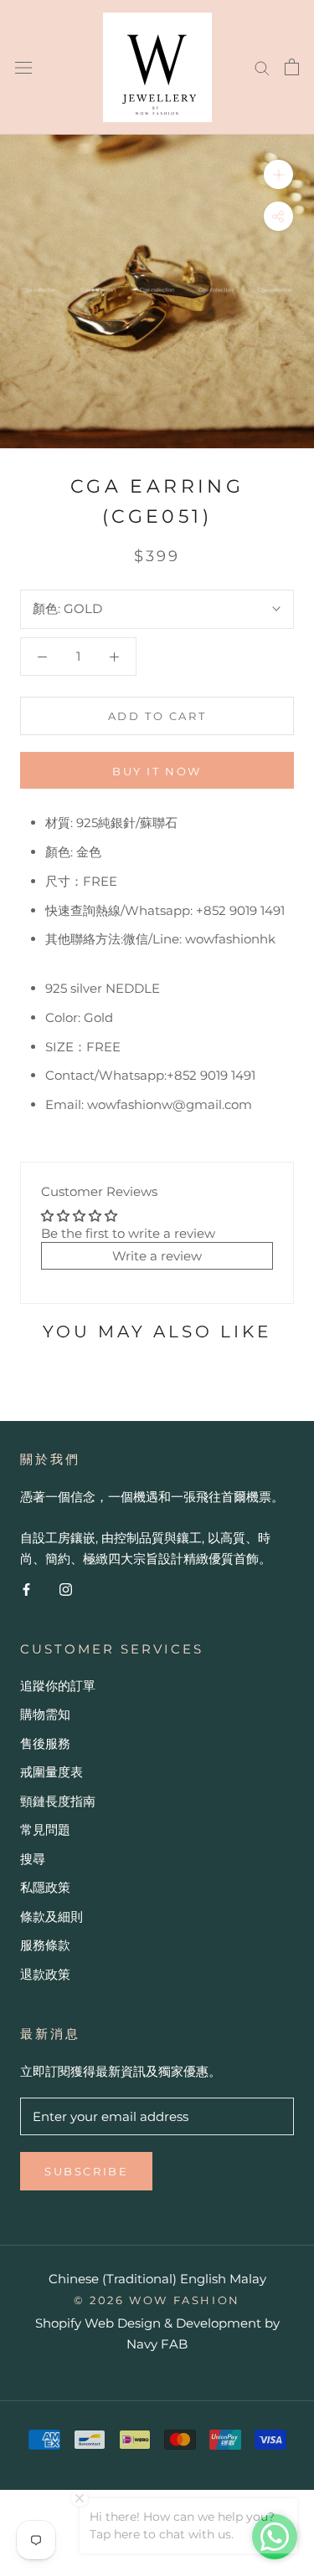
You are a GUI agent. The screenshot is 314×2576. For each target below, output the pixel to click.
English (203, 2279)
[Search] (262, 67)
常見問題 (45, 1830)
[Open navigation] (23, 67)
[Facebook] (26, 1589)
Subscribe (86, 2171)
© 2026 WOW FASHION (157, 2300)
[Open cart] (292, 67)
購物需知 (45, 1714)
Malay (248, 2279)
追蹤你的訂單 (58, 1686)
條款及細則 (51, 1917)
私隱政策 (45, 1887)
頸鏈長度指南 (58, 1801)
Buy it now (157, 771)
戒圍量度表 (51, 1772)
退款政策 (45, 1974)
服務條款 (45, 1945)
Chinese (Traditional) (113, 2279)
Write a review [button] (157, 1256)
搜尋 (33, 1859)
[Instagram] (66, 1589)
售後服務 (45, 1743)
